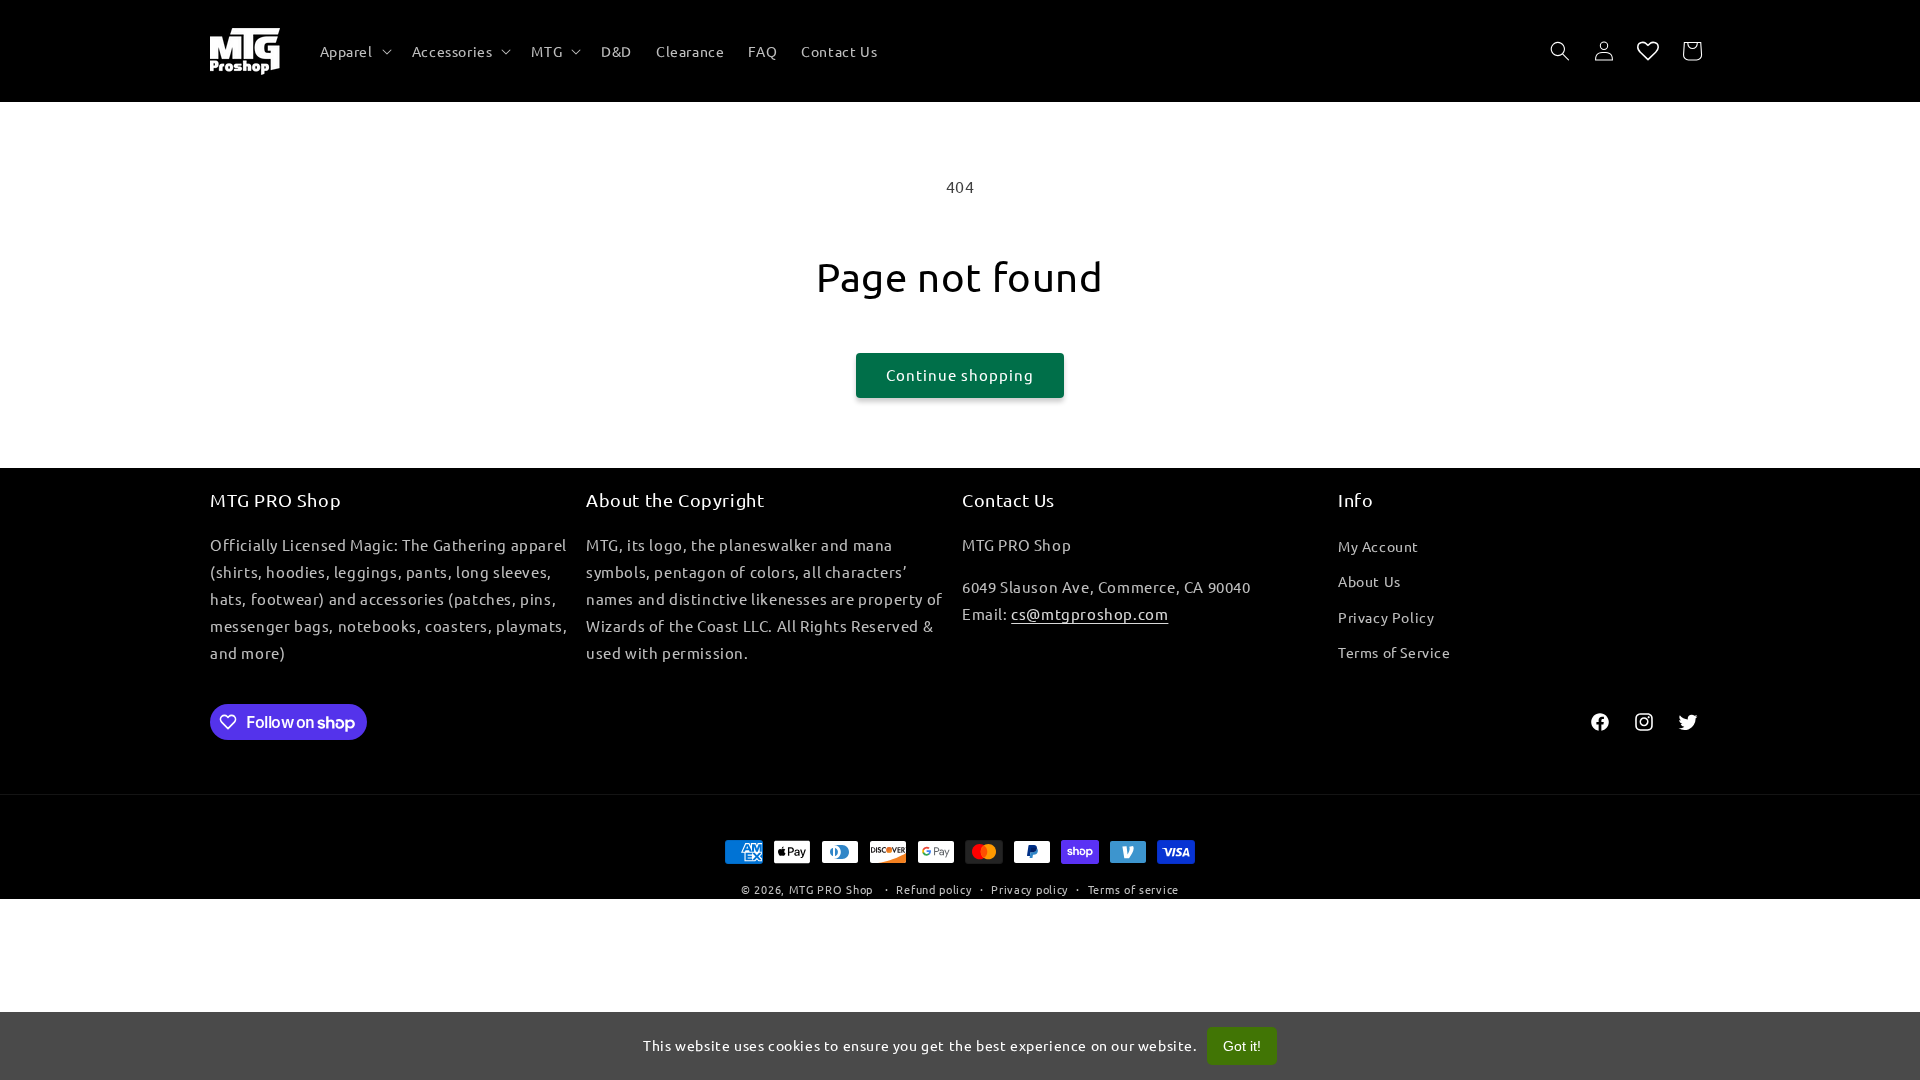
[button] (354, 51)
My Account (1378, 546)
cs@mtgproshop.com (1089, 613)
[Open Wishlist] (1648, 51)
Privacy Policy (1386, 617)
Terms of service (1133, 889)
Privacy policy (1029, 889)
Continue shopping (960, 374)
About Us (1369, 581)
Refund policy (933, 889)
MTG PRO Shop (831, 889)
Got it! (1242, 1046)
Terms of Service (1394, 652)
